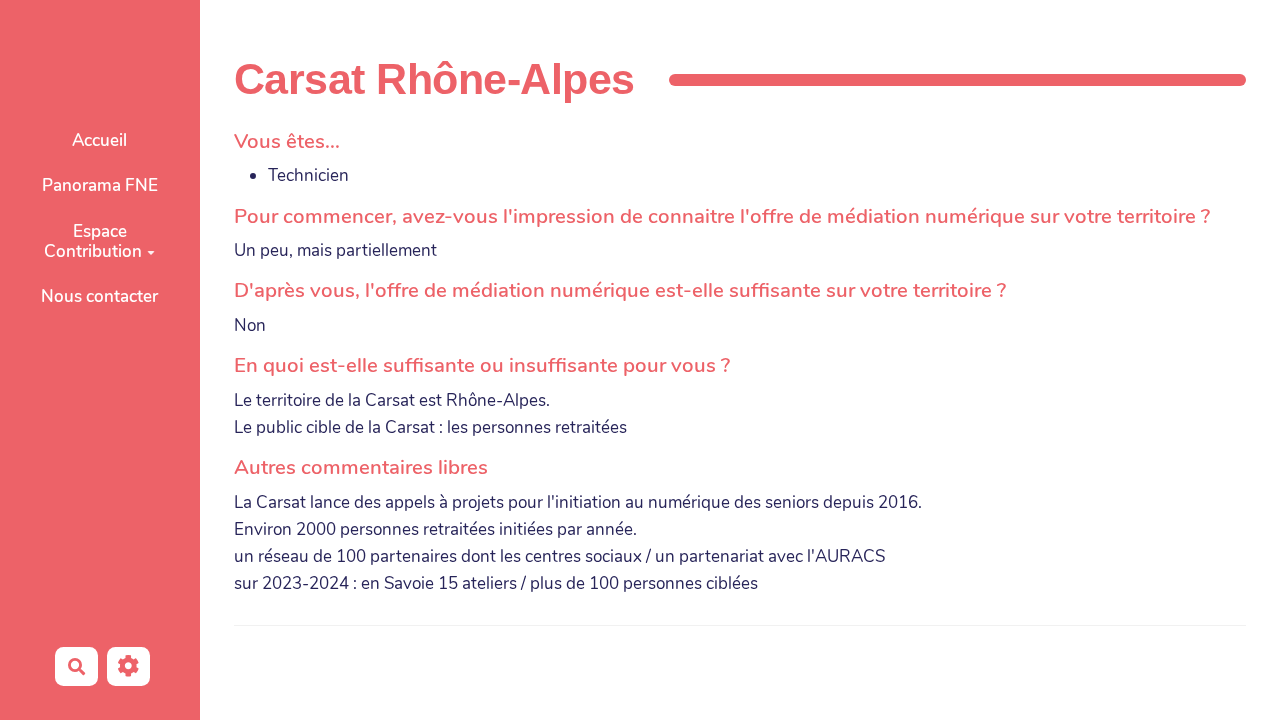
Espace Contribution (93, 241)
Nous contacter (99, 296)
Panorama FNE (100, 185)
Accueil (99, 140)
